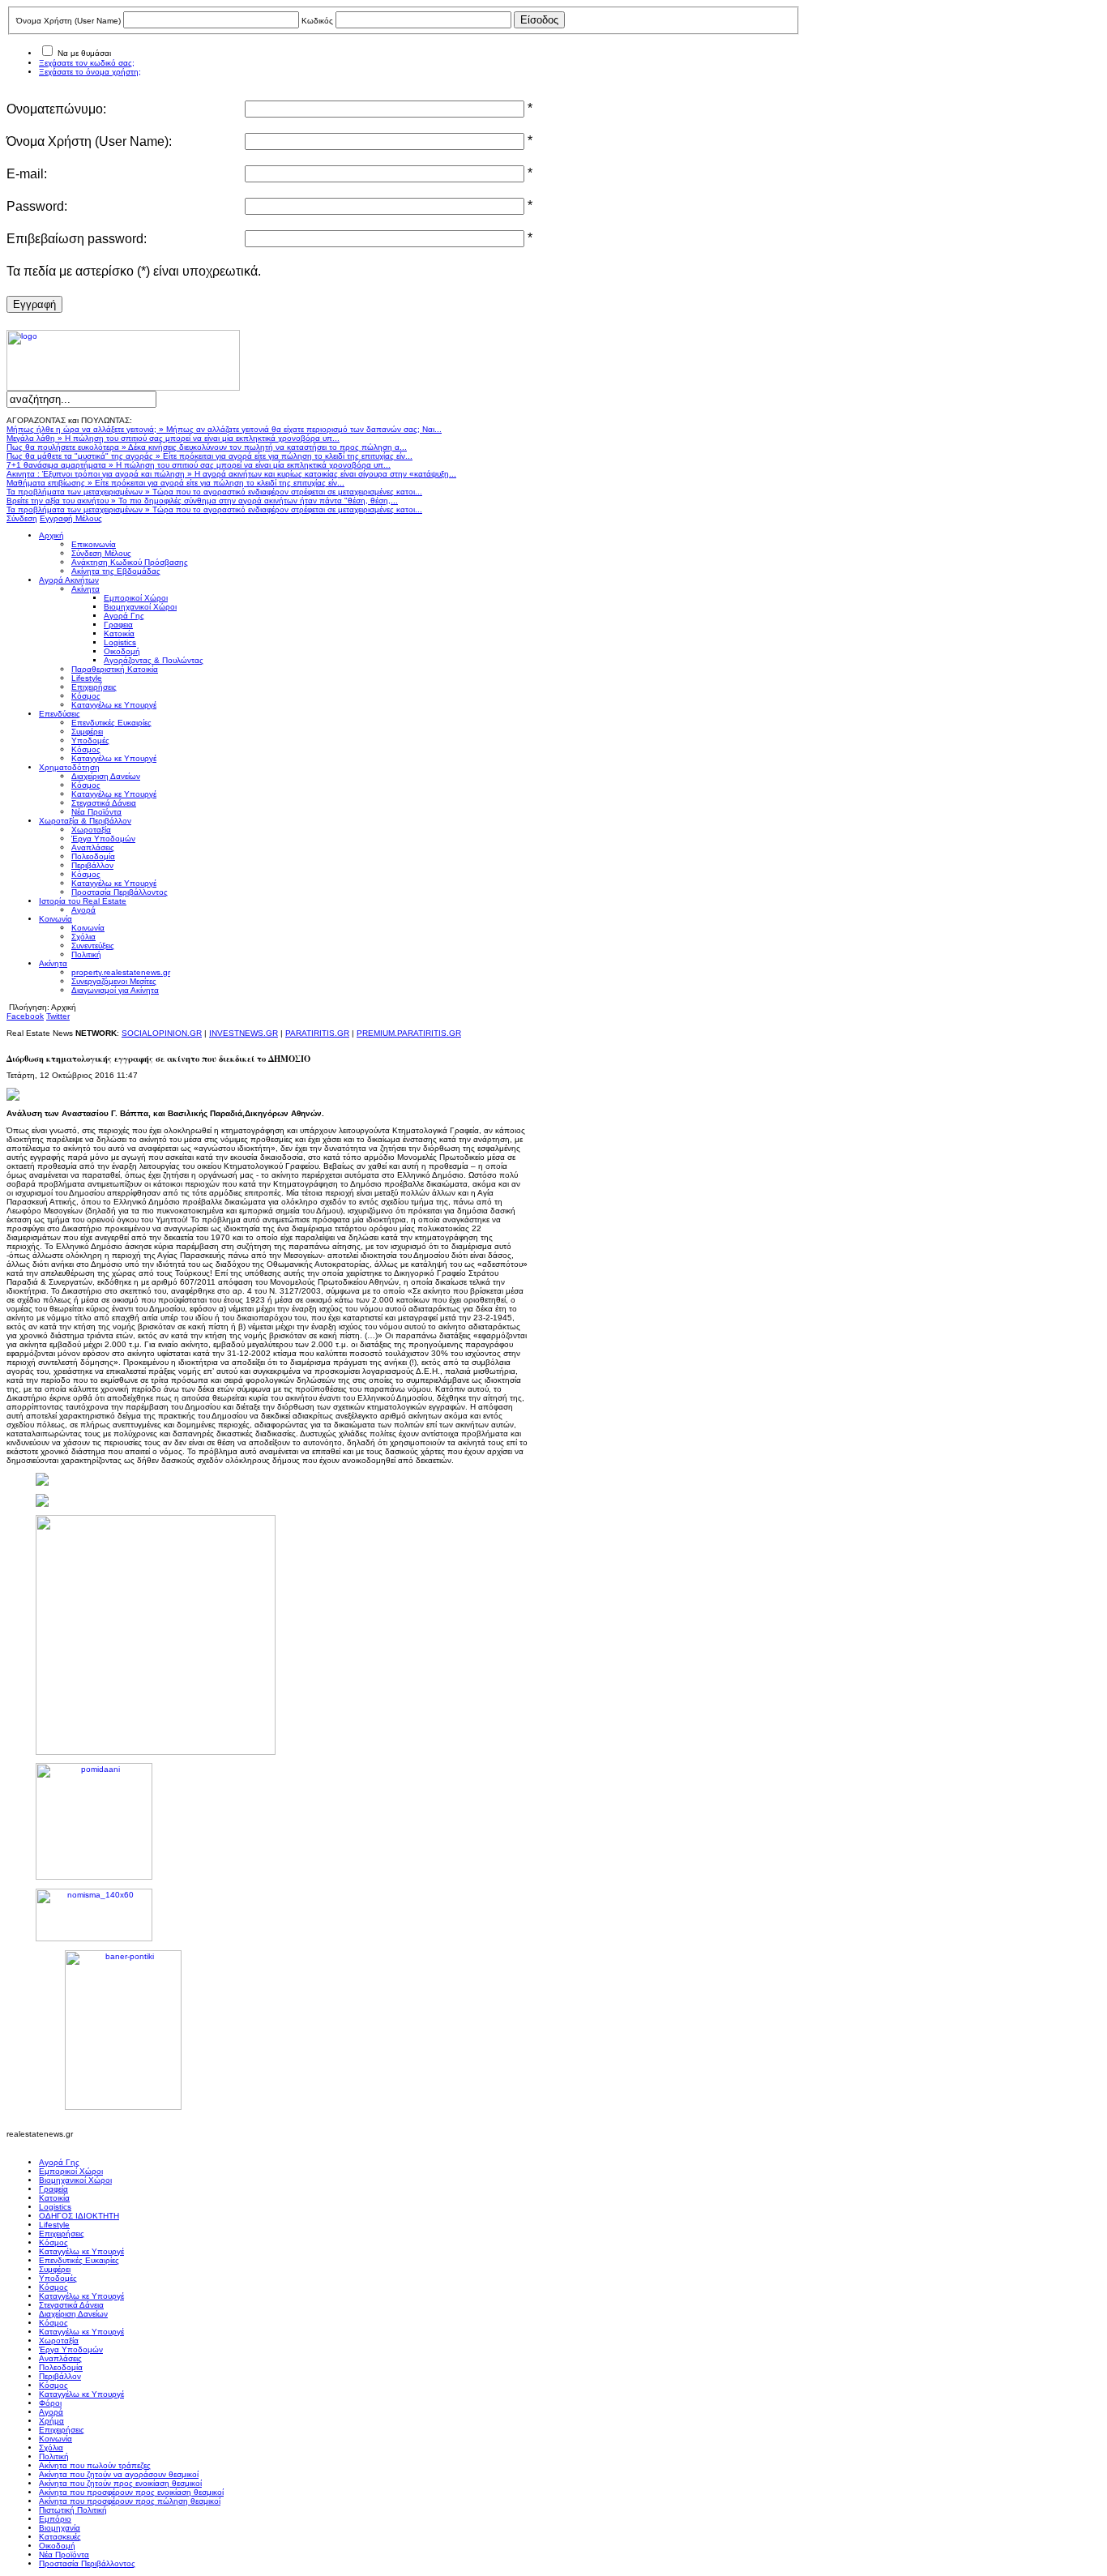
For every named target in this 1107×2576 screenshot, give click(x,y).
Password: (37, 206)
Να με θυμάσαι (84, 53)
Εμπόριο (55, 2519)
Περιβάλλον (60, 2376)
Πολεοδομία (61, 2367)
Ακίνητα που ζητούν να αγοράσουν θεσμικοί (119, 2474)
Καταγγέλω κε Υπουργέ (81, 2251)
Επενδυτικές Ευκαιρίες (79, 2260)
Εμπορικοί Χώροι (71, 2171)
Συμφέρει (55, 2269)
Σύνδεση (22, 518)
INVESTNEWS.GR (244, 1033)
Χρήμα (51, 2421)
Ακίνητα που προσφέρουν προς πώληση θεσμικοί (130, 2501)
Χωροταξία (59, 2341)
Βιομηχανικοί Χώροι (75, 2180)
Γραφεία (53, 2189)
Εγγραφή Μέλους (71, 518)
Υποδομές (58, 2278)
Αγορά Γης (59, 2162)
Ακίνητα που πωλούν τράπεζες (95, 2465)
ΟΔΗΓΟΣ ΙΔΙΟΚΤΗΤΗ (79, 2216)
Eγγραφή (34, 304)
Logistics (55, 2207)
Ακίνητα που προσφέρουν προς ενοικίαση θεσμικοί (131, 2492)
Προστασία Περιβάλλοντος (87, 2563)
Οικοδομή (57, 2546)
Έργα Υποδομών (71, 2349)
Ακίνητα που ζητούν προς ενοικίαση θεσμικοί (120, 2483)
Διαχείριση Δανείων (73, 2314)
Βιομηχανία (60, 2528)
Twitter (58, 1016)
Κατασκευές (60, 2537)
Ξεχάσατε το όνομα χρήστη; (90, 72)
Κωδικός (317, 21)
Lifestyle (54, 2225)
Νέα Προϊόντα (64, 2555)
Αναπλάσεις (60, 2358)
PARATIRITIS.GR (317, 1033)
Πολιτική (54, 2456)
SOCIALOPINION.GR (162, 1033)
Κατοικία (54, 2198)
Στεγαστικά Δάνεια (71, 2305)
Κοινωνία (56, 2439)
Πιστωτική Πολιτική (73, 2510)
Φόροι (50, 2403)
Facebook (25, 1016)
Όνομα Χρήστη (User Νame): (89, 141)
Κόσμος (53, 2242)
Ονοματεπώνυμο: (56, 109)
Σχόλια (51, 2448)
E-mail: (27, 174)
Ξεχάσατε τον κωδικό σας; (87, 63)
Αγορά (51, 2412)
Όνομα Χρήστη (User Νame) (68, 21)
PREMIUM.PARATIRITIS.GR (409, 1033)
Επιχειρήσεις (62, 2234)
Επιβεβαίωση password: (77, 239)
